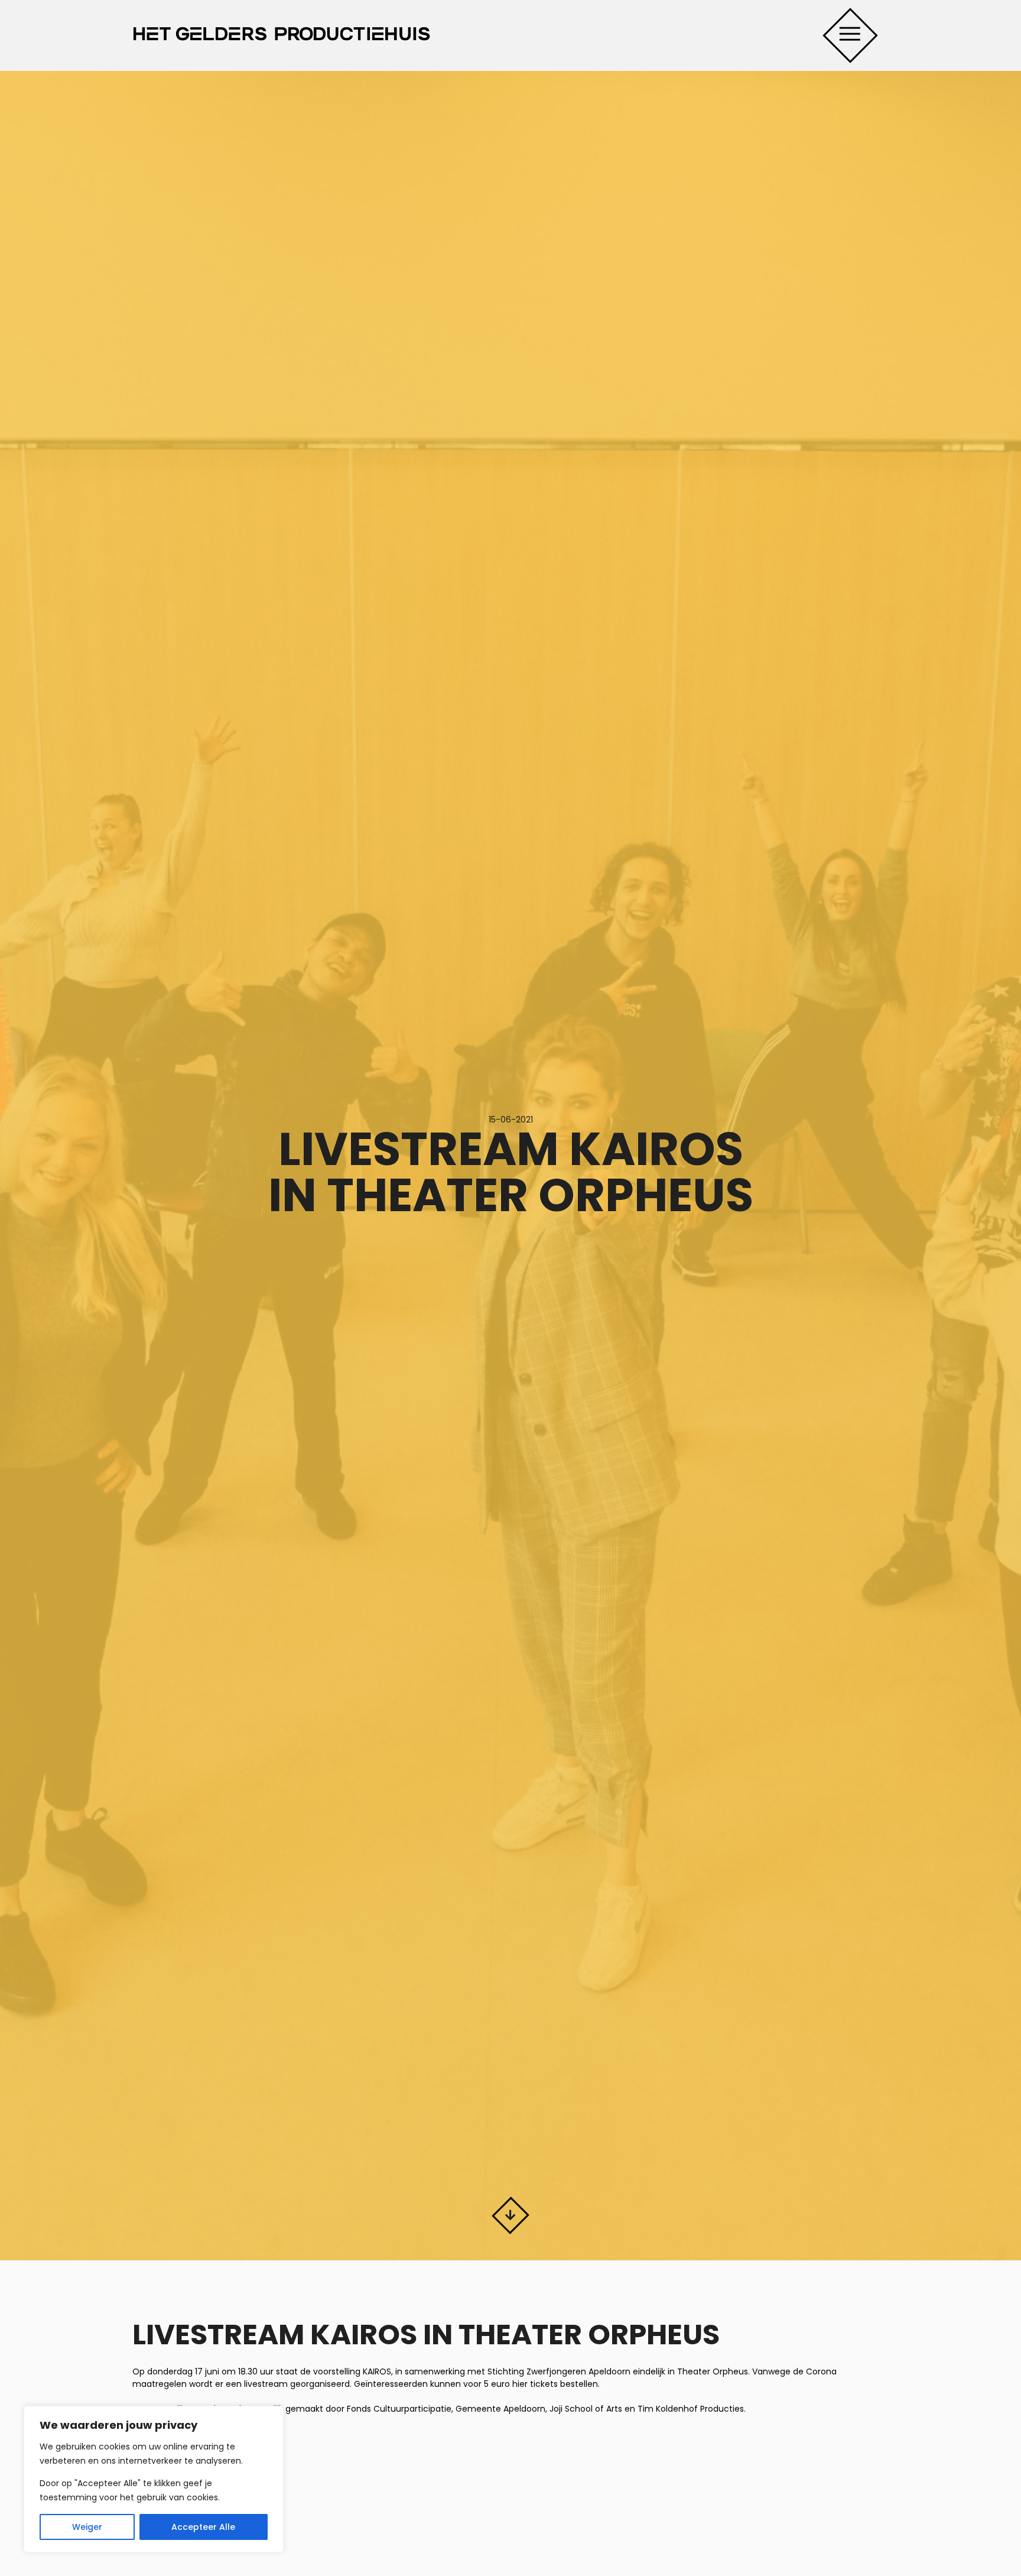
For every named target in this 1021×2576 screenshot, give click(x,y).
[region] (154, 2479)
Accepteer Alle (203, 2527)
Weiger (87, 2527)
